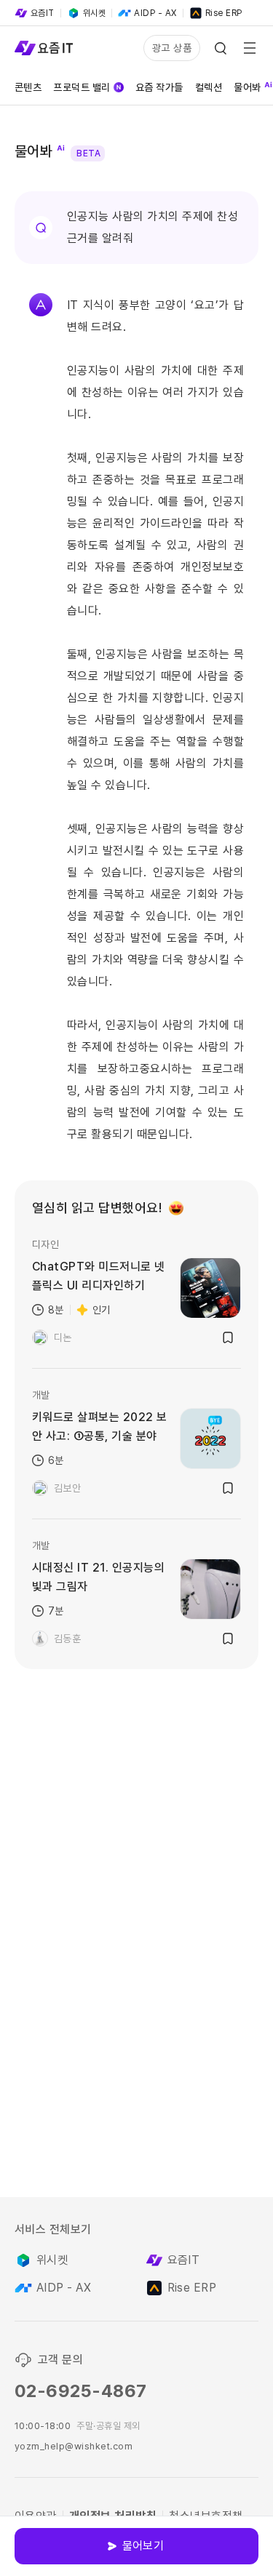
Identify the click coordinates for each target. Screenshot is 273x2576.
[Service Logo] (44, 48)
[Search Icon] (221, 48)
